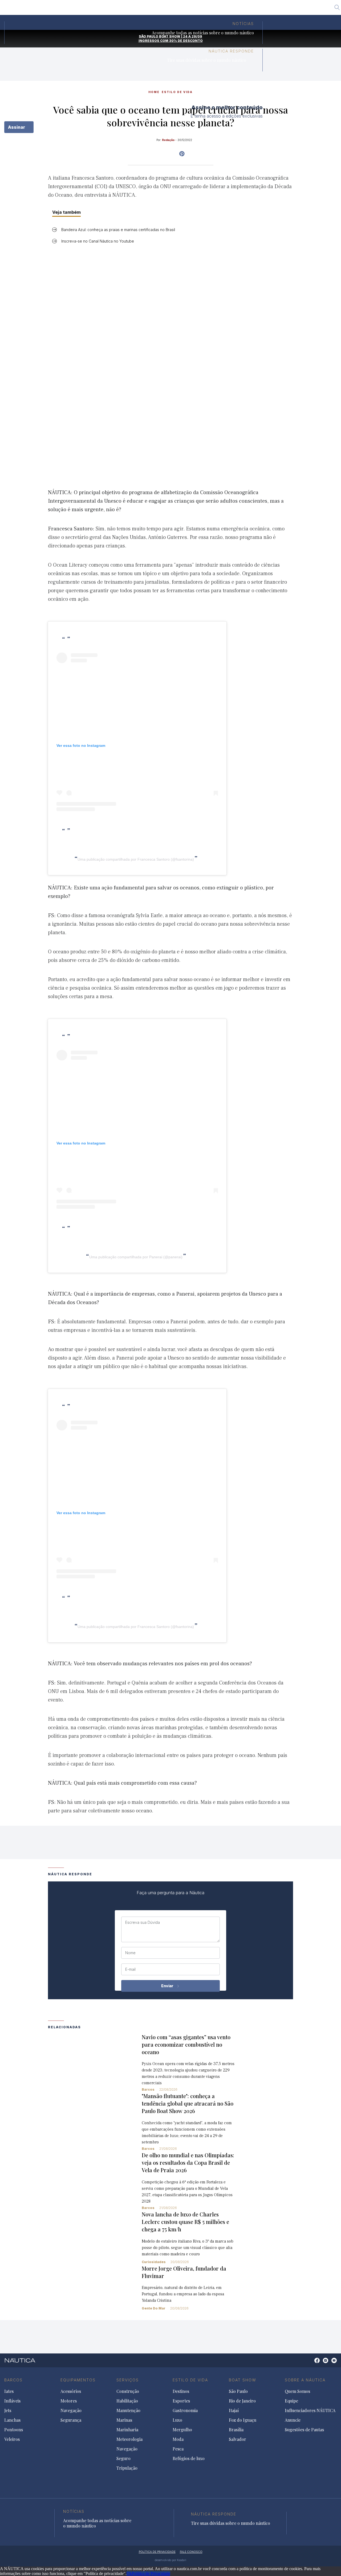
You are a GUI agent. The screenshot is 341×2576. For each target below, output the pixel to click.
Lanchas (12, 2420)
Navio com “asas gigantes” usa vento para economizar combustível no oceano (186, 2044)
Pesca (178, 2449)
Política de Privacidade (151, 2573)
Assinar (17, 127)
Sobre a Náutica (305, 2380)
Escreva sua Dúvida (143, 1922)
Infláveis (12, 2401)
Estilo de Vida (190, 2380)
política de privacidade (157, 2552)
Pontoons (14, 2430)
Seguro (123, 2458)
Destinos (181, 2391)
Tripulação (127, 2468)
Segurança (71, 2420)
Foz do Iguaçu (202, 9)
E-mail (130, 1969)
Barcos (148, 2089)
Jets (8, 2410)
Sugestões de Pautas (304, 2430)
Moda (178, 2439)
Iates (9, 2391)
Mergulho (182, 2430)
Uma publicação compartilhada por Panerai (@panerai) (136, 1257)
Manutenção (128, 2410)
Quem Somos (297, 2391)
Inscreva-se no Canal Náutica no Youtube (98, 241)
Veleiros (12, 2439)
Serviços (128, 2380)
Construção (128, 2391)
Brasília (231, 9)
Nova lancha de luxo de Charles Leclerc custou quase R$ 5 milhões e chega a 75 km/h (185, 2222)
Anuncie (293, 2420)
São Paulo (120, 9)
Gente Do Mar (154, 2308)
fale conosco (191, 2552)
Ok (129, 2573)
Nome (130, 1953)
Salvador (254, 9)
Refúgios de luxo (189, 2458)
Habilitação (127, 2401)
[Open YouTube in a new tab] (182, 154)
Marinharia (127, 2430)
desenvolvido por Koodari (170, 2560)
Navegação (71, 2410)
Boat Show (243, 2380)
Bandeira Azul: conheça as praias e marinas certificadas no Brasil (118, 230)
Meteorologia (129, 2439)
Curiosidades (154, 2262)
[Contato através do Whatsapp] (311, 2363)
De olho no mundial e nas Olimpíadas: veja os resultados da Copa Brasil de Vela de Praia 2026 (188, 2162)
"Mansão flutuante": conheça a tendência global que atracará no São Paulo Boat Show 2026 (188, 2103)
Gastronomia (185, 2410)
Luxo (177, 2420)
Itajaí (176, 9)
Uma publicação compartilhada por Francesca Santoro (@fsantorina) (136, 859)
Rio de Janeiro (150, 9)
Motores (69, 2401)
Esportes (181, 2401)
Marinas (124, 2420)
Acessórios (71, 2391)
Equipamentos (78, 2380)
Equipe (291, 2401)
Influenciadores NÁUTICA (310, 2410)
